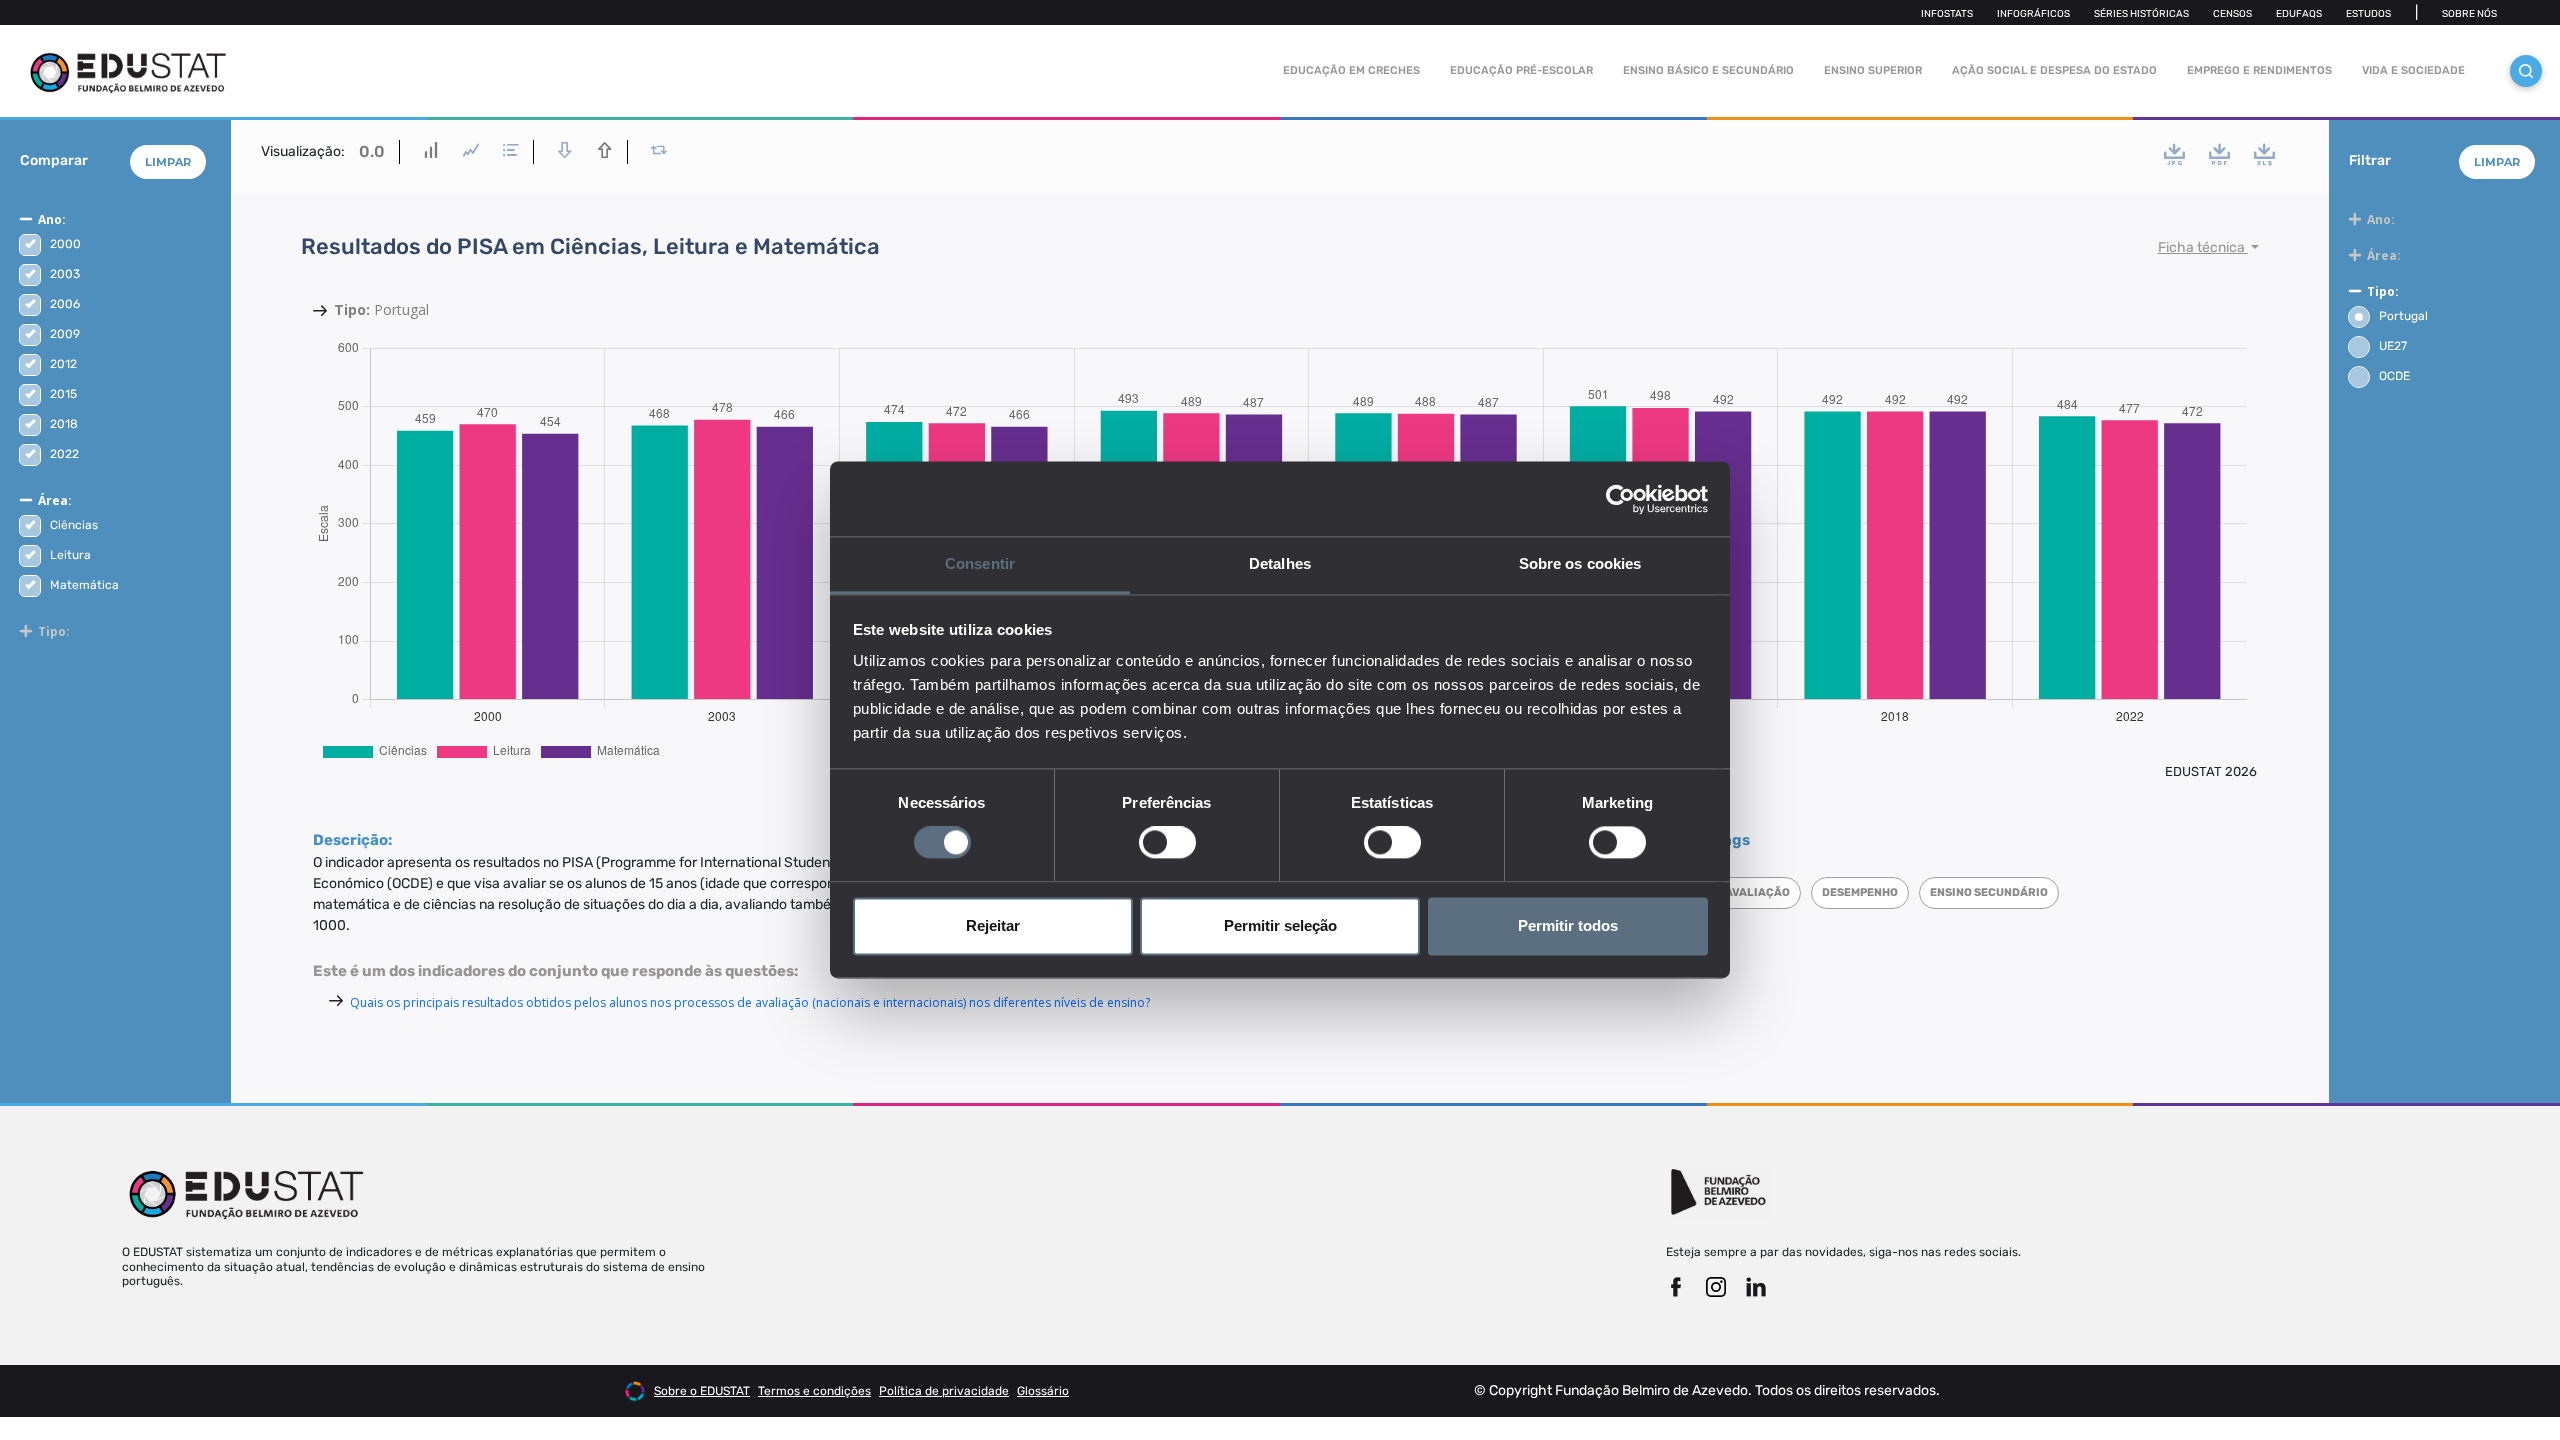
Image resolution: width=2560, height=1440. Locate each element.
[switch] (1167, 843)
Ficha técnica (2203, 247)
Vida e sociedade (2413, 70)
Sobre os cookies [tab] (1580, 563)
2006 (65, 304)
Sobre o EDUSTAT (702, 1391)
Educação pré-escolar (1521, 70)
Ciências (74, 525)
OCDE (2394, 376)
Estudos (2368, 14)
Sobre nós (2469, 14)
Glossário (1043, 1391)
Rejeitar (993, 925)
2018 (64, 424)
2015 (63, 394)
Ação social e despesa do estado (2054, 70)
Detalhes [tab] (1280, 563)
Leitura (70, 555)
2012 (63, 364)
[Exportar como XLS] (2264, 154)
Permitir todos (1568, 925)
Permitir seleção (1280, 925)
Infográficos (2033, 14)
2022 (64, 454)
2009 (65, 334)
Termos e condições (814, 1391)
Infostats (1947, 14)
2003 (65, 274)
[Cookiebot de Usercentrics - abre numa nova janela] (1620, 499)
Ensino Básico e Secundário (1708, 70)
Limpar (168, 162)
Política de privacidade (944, 1391)
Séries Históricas (2141, 14)
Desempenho (1860, 892)
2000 (65, 244)
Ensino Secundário (1989, 892)
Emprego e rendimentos (2259, 70)
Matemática (84, 585)
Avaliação (1757, 892)
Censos (2232, 14)
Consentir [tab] (980, 563)
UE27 (2393, 346)
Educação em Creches (1351, 70)
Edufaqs (2299, 14)
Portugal (2403, 316)
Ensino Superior (1873, 70)
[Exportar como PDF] (2219, 154)
